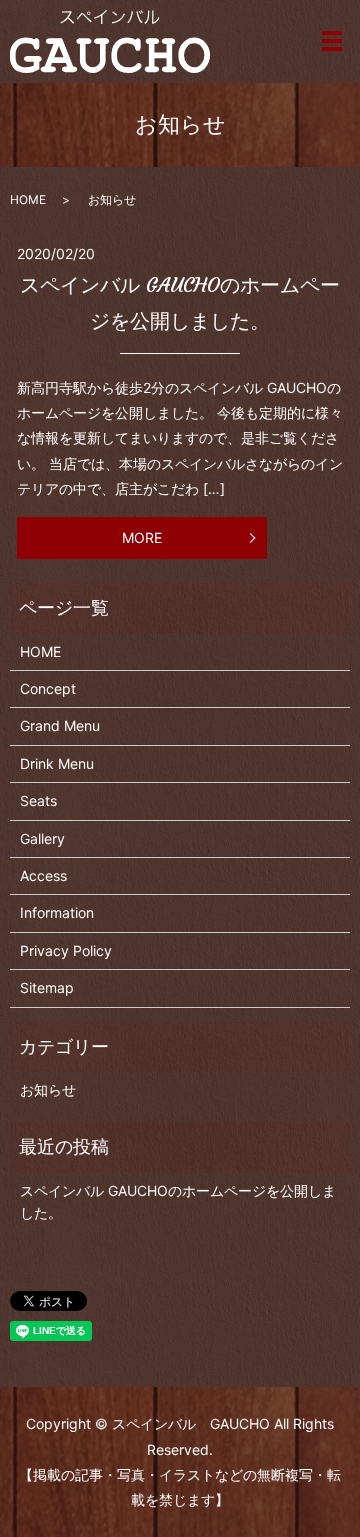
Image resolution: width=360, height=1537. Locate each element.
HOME (28, 199)
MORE (142, 537)
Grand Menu (60, 725)
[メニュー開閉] (332, 41)
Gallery (42, 838)
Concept (48, 688)
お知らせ (48, 1089)
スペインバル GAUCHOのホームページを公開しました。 (178, 1201)
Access (43, 875)
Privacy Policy (66, 950)
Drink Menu (57, 763)
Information (57, 912)
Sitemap (47, 987)
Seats (38, 800)
